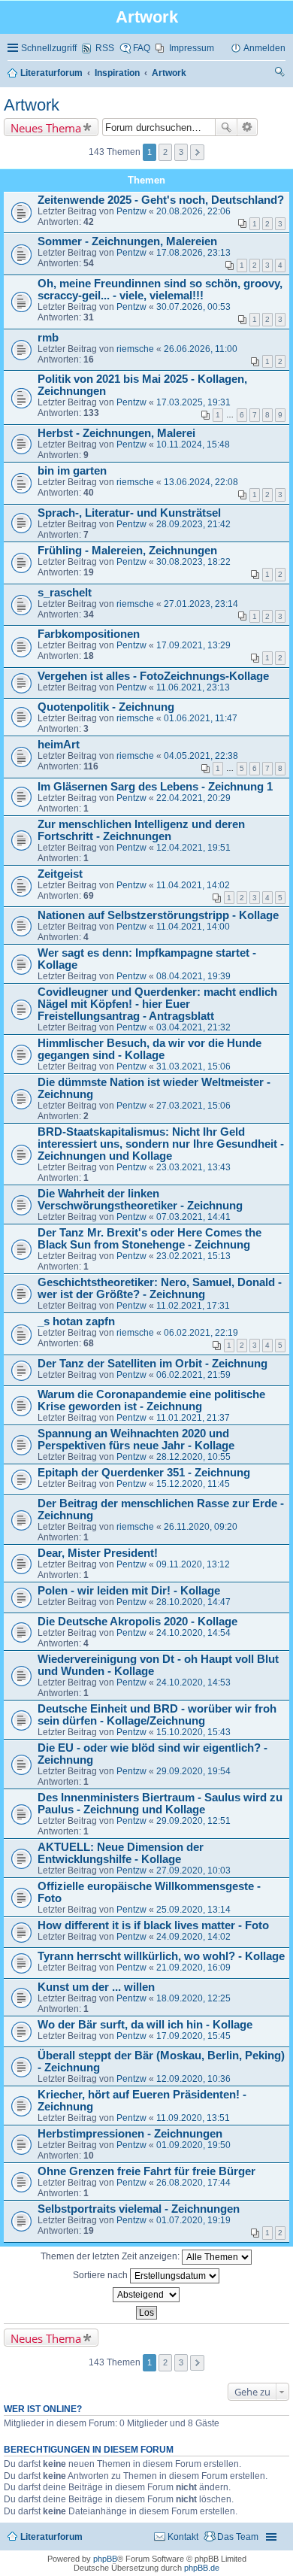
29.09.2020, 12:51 (193, 1821)
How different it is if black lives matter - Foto (153, 1925)
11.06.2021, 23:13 (193, 687)
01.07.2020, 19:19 (193, 2220)
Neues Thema (46, 128)
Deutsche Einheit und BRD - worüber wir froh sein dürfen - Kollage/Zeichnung (157, 1715)
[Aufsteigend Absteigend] (146, 2295)
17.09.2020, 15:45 (193, 2036)
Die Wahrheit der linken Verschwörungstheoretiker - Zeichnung (140, 1200)
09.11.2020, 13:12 (193, 1564)
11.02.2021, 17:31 (193, 1306)
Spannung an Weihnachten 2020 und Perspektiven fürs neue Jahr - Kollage (136, 1440)
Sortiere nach (101, 2275)
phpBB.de (202, 2568)
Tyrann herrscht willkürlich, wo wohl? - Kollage (161, 1956)
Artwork (32, 105)
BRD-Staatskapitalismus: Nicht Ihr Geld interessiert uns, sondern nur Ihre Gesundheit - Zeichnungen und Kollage (161, 1144)
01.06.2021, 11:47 (201, 718)
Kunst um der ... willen (96, 1987)
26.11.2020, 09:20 (201, 1527)
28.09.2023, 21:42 (193, 524)
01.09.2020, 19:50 (193, 2145)
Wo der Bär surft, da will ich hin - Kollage (145, 2025)
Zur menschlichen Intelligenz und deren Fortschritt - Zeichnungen (141, 830)
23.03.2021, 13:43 (193, 1167)
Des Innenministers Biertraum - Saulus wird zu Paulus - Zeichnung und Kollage (160, 1804)
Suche (226, 127)
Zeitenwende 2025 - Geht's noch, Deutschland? (161, 200)
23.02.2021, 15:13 (193, 1256)
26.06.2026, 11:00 (201, 349)
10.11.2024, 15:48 (193, 445)
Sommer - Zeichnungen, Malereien (127, 241)
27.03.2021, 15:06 (193, 1106)
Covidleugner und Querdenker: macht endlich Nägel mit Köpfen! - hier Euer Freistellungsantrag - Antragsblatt (157, 1004)
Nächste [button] (197, 152)
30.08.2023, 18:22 (193, 562)
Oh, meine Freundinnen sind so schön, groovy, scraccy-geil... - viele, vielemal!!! (160, 290)
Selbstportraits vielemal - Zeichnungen (139, 2209)
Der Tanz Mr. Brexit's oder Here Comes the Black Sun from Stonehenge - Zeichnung (150, 1239)
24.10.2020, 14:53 (193, 1682)
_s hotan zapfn (76, 1321)
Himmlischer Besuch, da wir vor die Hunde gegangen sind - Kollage (150, 1049)
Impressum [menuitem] (192, 48)
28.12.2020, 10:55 (193, 1457)
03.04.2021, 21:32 (193, 1027)
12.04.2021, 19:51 (193, 848)
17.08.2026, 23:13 (193, 253)
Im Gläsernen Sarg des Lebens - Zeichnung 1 (155, 787)
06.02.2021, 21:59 (193, 1375)
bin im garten (72, 471)
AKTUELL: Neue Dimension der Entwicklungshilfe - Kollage (121, 1853)
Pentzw (131, 211)
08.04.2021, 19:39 (193, 976)
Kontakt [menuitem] (183, 2537)
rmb (48, 338)
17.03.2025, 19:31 (193, 402)
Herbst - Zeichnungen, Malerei (116, 433)
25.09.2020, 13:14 (193, 1910)
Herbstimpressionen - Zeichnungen (130, 2134)
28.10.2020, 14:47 (193, 1602)
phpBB (105, 2559)
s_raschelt (65, 593)
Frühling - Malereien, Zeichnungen (127, 551)
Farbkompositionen (89, 634)
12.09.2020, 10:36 (193, 2079)
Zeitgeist (60, 874)
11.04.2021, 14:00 (193, 927)
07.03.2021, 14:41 (193, 1217)
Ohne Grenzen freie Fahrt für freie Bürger (146, 2171)
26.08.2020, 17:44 (193, 2183)
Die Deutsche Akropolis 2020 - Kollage (137, 1622)
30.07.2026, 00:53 (193, 307)
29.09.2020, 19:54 (193, 1771)
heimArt (59, 745)
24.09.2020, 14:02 (193, 1937)
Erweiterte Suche (248, 127)
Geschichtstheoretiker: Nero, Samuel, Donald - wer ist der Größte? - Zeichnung (160, 1288)
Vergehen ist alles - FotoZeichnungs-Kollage (153, 676)
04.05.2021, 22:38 (201, 756)
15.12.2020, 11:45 (193, 1484)
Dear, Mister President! (98, 1553)
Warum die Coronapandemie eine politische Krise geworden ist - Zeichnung (151, 1400)
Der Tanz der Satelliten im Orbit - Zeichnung (153, 1364)
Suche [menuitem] (280, 74)
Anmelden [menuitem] (264, 48)
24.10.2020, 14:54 (193, 1633)
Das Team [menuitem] (238, 2537)
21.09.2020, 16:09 (193, 1968)
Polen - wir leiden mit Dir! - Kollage (129, 1591)
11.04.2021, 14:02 (193, 885)
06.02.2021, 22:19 (201, 1333)
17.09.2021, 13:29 (193, 645)
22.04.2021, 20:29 (193, 798)
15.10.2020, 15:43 (193, 1732)
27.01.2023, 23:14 (201, 604)
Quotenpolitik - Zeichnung (106, 707)
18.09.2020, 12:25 (193, 1998)
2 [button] (165, 152)
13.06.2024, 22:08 (201, 482)
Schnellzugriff (49, 48)
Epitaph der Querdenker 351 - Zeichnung (144, 1473)
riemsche (135, 349)
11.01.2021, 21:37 (193, 1418)
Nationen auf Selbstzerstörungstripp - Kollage (158, 915)
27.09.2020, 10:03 (193, 1871)
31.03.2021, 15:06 (193, 1067)
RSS (105, 48)
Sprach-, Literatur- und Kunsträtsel (129, 513)
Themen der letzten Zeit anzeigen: (111, 2256)
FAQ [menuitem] (142, 48)
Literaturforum (51, 2537)
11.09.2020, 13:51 (193, 2118)
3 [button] (181, 152)
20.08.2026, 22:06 (193, 211)
